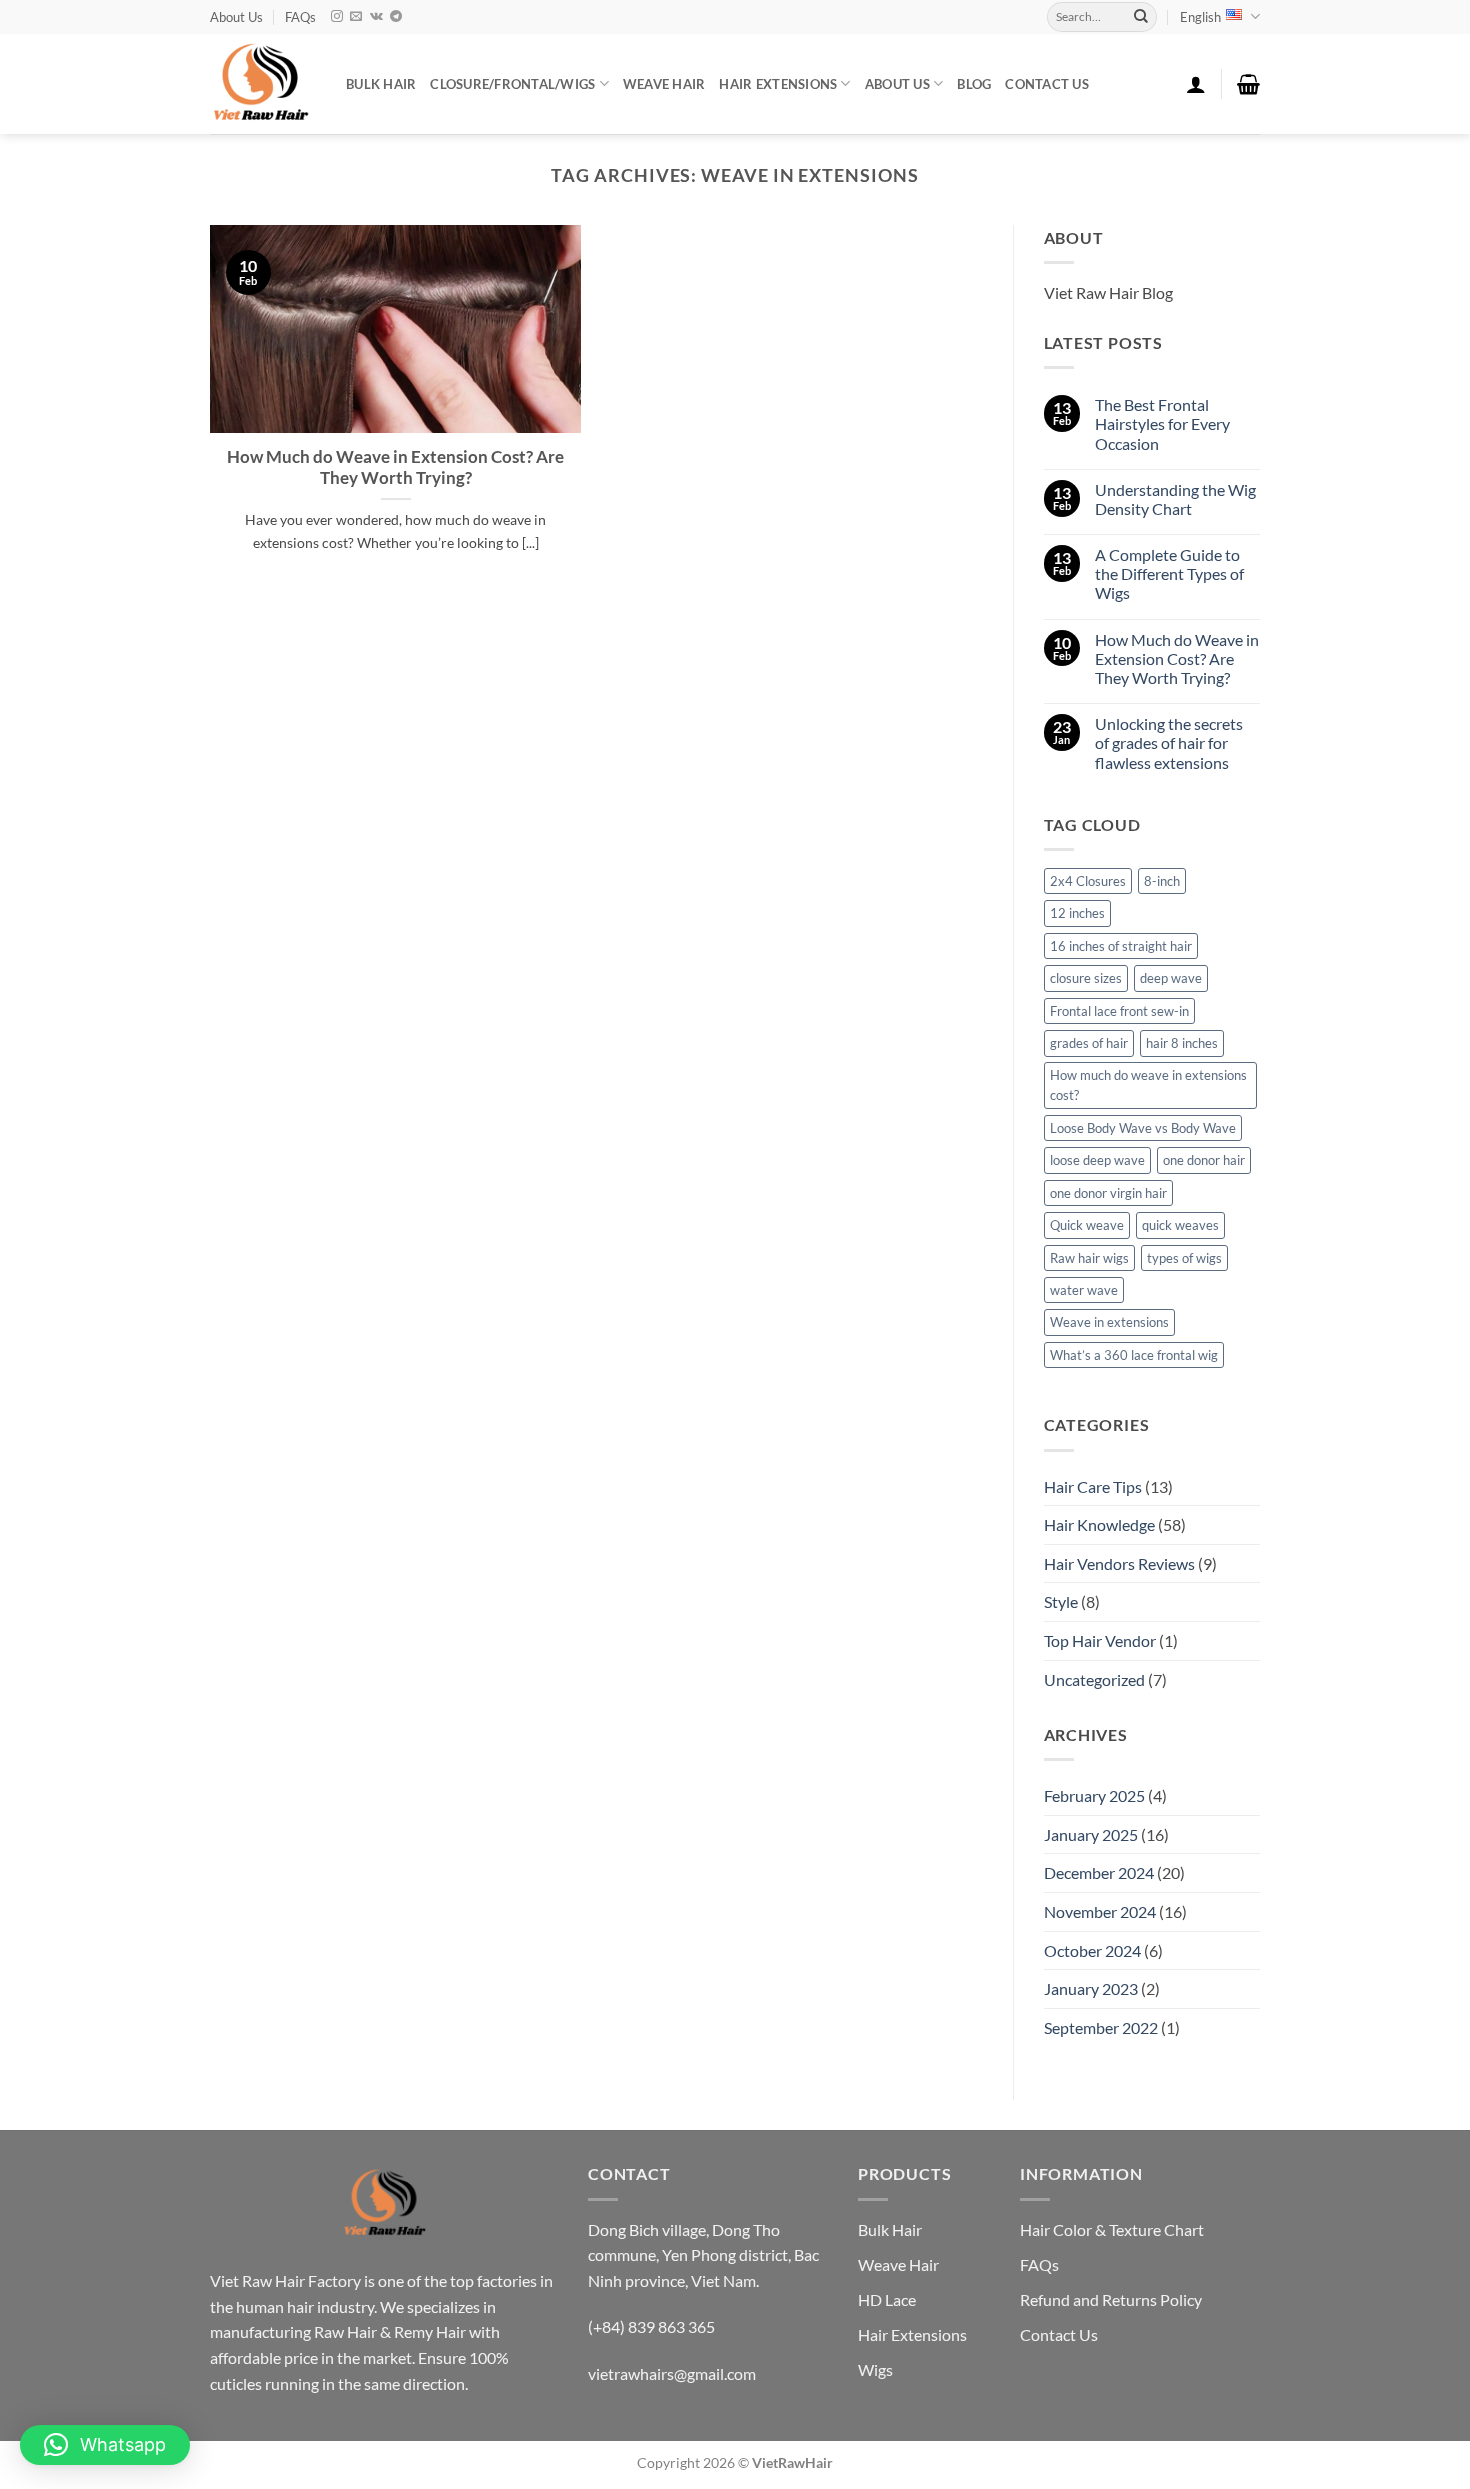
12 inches (1077, 913)
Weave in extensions (1109, 1322)
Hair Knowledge (1099, 1524)
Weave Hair (898, 2264)
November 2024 (1100, 1911)
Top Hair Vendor (1100, 1640)
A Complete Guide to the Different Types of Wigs (1169, 573)
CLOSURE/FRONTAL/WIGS (512, 84)
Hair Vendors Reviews (1119, 1563)
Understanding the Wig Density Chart (1175, 499)
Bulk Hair (890, 2229)
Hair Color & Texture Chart (1112, 2229)
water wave (1084, 1290)
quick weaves (1180, 1225)
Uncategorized (1094, 1679)
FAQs (300, 17)
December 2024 (1099, 1872)
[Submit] (1141, 17)
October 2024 (1092, 1950)
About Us (236, 17)
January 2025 (1091, 1834)
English (1200, 17)
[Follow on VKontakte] (376, 17)
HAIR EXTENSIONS (778, 84)
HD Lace (887, 2299)
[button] (1196, 84)
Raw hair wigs (1089, 1258)
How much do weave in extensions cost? (1148, 1085)
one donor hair (1204, 1160)
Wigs (875, 2369)
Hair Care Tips (1093, 1486)
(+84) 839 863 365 (651, 2326)
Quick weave (1087, 1225)
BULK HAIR (381, 84)
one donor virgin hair (1108, 1193)
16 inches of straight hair (1121, 946)
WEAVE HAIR (664, 84)
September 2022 (1101, 2027)
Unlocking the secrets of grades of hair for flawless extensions (1169, 742)
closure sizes (1086, 978)
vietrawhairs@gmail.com (672, 2373)
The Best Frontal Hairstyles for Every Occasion (1162, 423)
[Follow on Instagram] (337, 17)
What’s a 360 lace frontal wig (1134, 1355)
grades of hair (1089, 1043)
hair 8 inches (1182, 1043)
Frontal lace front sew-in (1119, 1011)
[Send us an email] (356, 17)
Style (1061, 1601)
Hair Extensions (912, 2334)
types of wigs (1184, 1258)
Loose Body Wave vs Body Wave (1143, 1128)
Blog (974, 84)
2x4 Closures (1088, 881)
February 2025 (1094, 1795)
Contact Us (1047, 84)
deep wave (1171, 978)
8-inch (1162, 881)
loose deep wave (1097, 1160)
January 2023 (1091, 1988)
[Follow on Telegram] (396, 17)
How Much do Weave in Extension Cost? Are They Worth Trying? (395, 468)
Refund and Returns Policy (1111, 2299)
